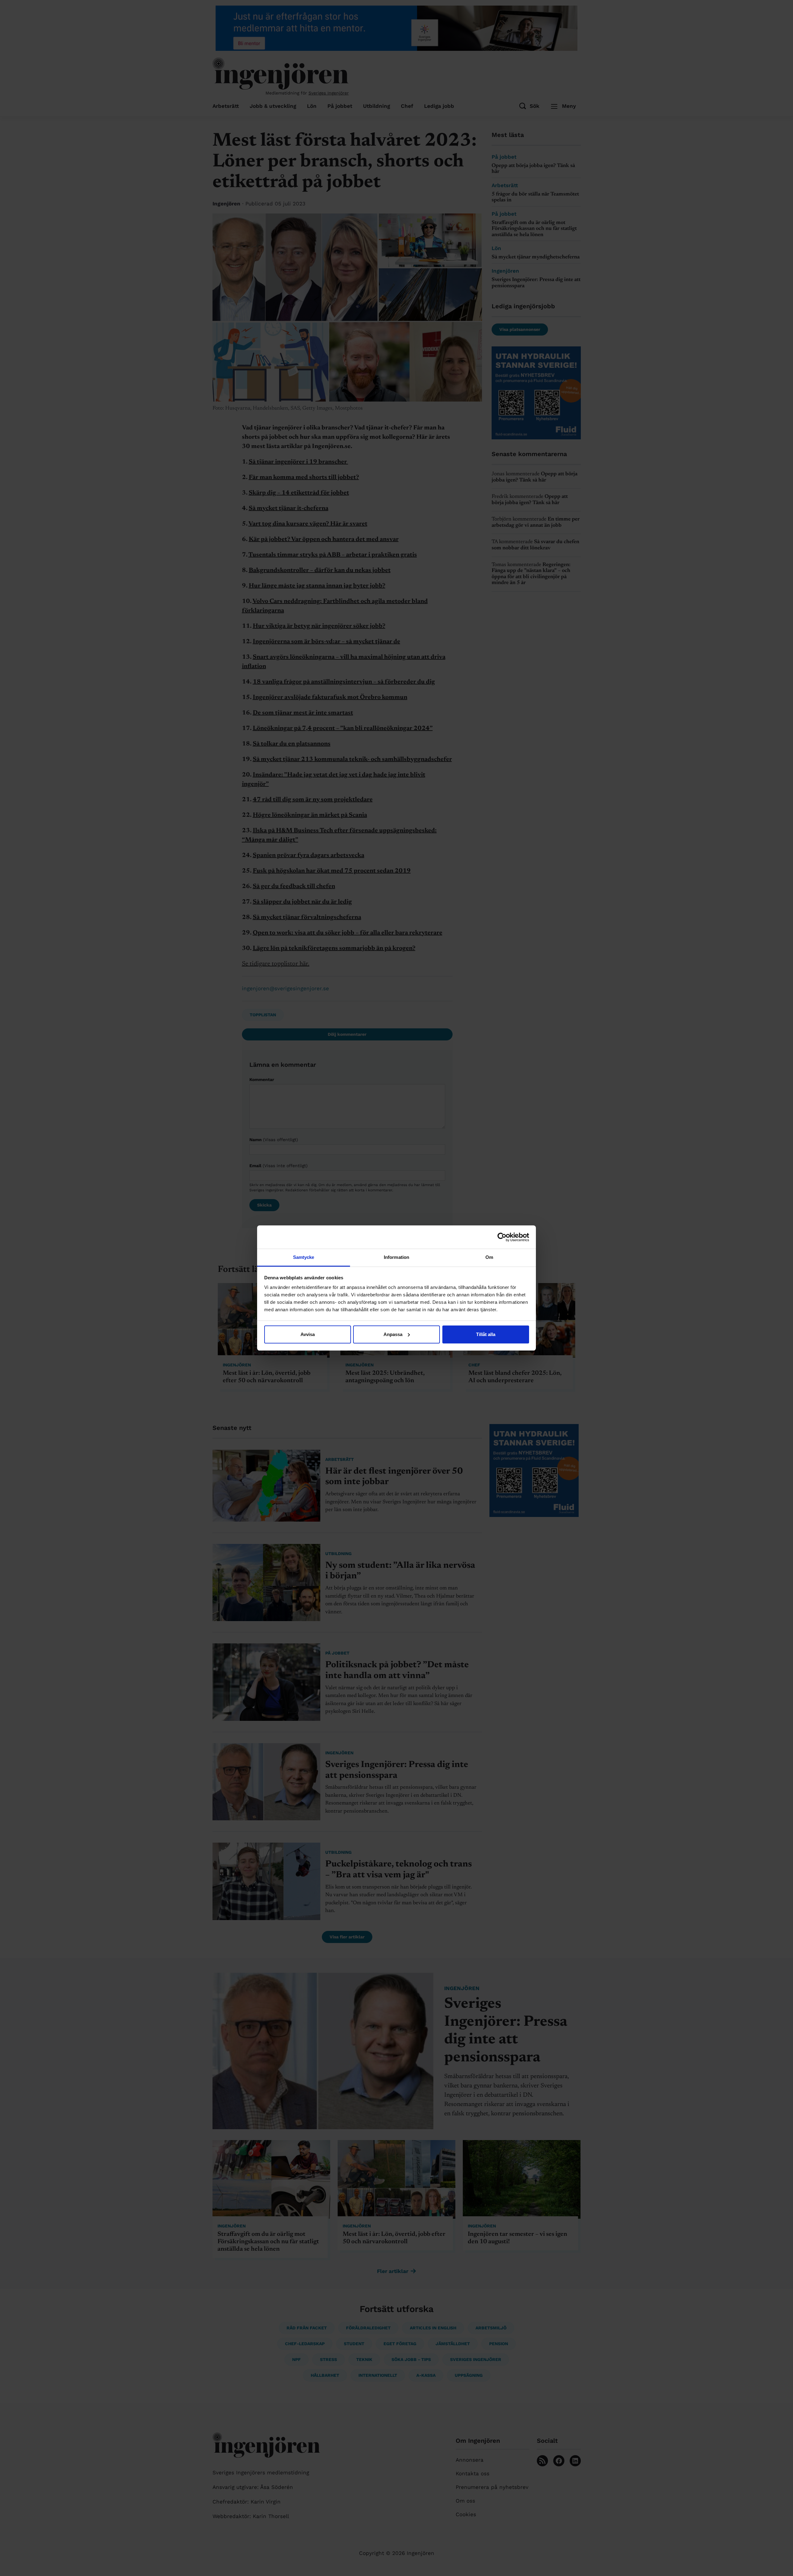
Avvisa (308, 1334)
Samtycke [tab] (304, 1257)
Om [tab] (489, 1257)
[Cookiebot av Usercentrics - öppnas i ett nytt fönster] (502, 1237)
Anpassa (393, 1334)
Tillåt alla (486, 1334)
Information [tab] (396, 1257)
